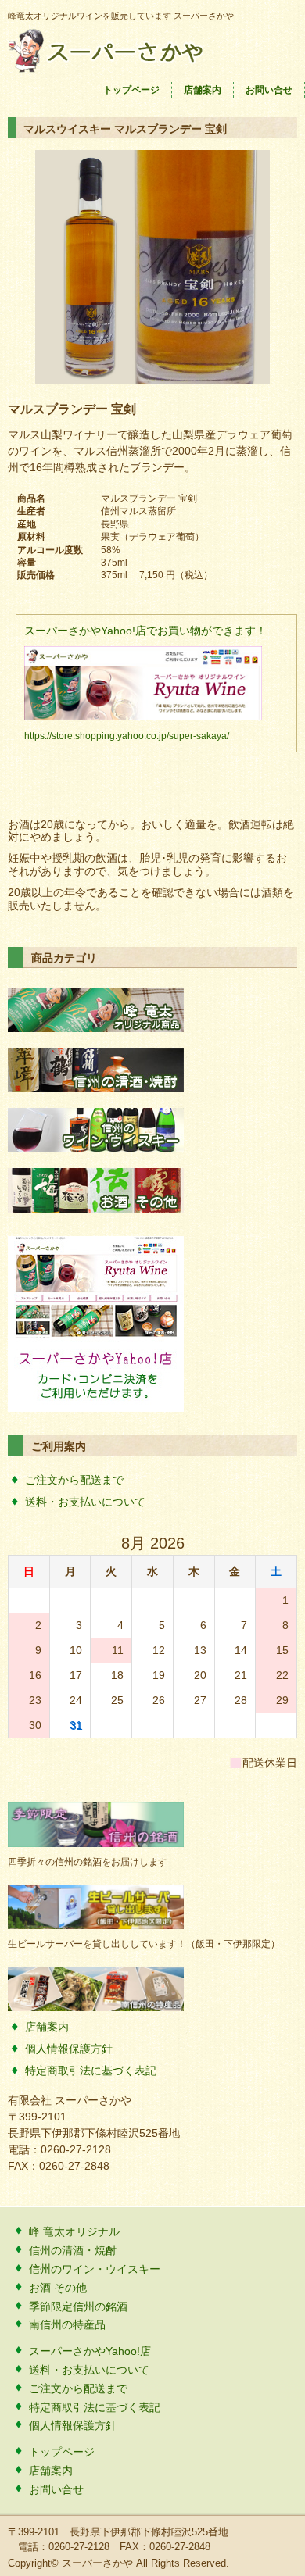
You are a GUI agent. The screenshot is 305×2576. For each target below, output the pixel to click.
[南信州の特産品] (96, 2007)
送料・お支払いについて (85, 1502)
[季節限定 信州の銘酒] (96, 1843)
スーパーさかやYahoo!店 (90, 2351)
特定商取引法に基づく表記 (91, 2070)
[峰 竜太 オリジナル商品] (96, 1028)
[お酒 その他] (96, 1209)
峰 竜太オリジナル (74, 2231)
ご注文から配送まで (74, 1480)
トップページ (131, 90)
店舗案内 (203, 90)
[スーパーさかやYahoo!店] (96, 1408)
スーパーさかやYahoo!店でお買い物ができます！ (145, 631)
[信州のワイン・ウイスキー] (96, 1149)
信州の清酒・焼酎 (73, 2250)
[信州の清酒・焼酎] (96, 1088)
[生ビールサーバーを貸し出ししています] (96, 1925)
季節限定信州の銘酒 (78, 2306)
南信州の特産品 (67, 2324)
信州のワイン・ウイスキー (95, 2269)
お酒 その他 (58, 2288)
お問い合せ (269, 90)
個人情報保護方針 (69, 2049)
